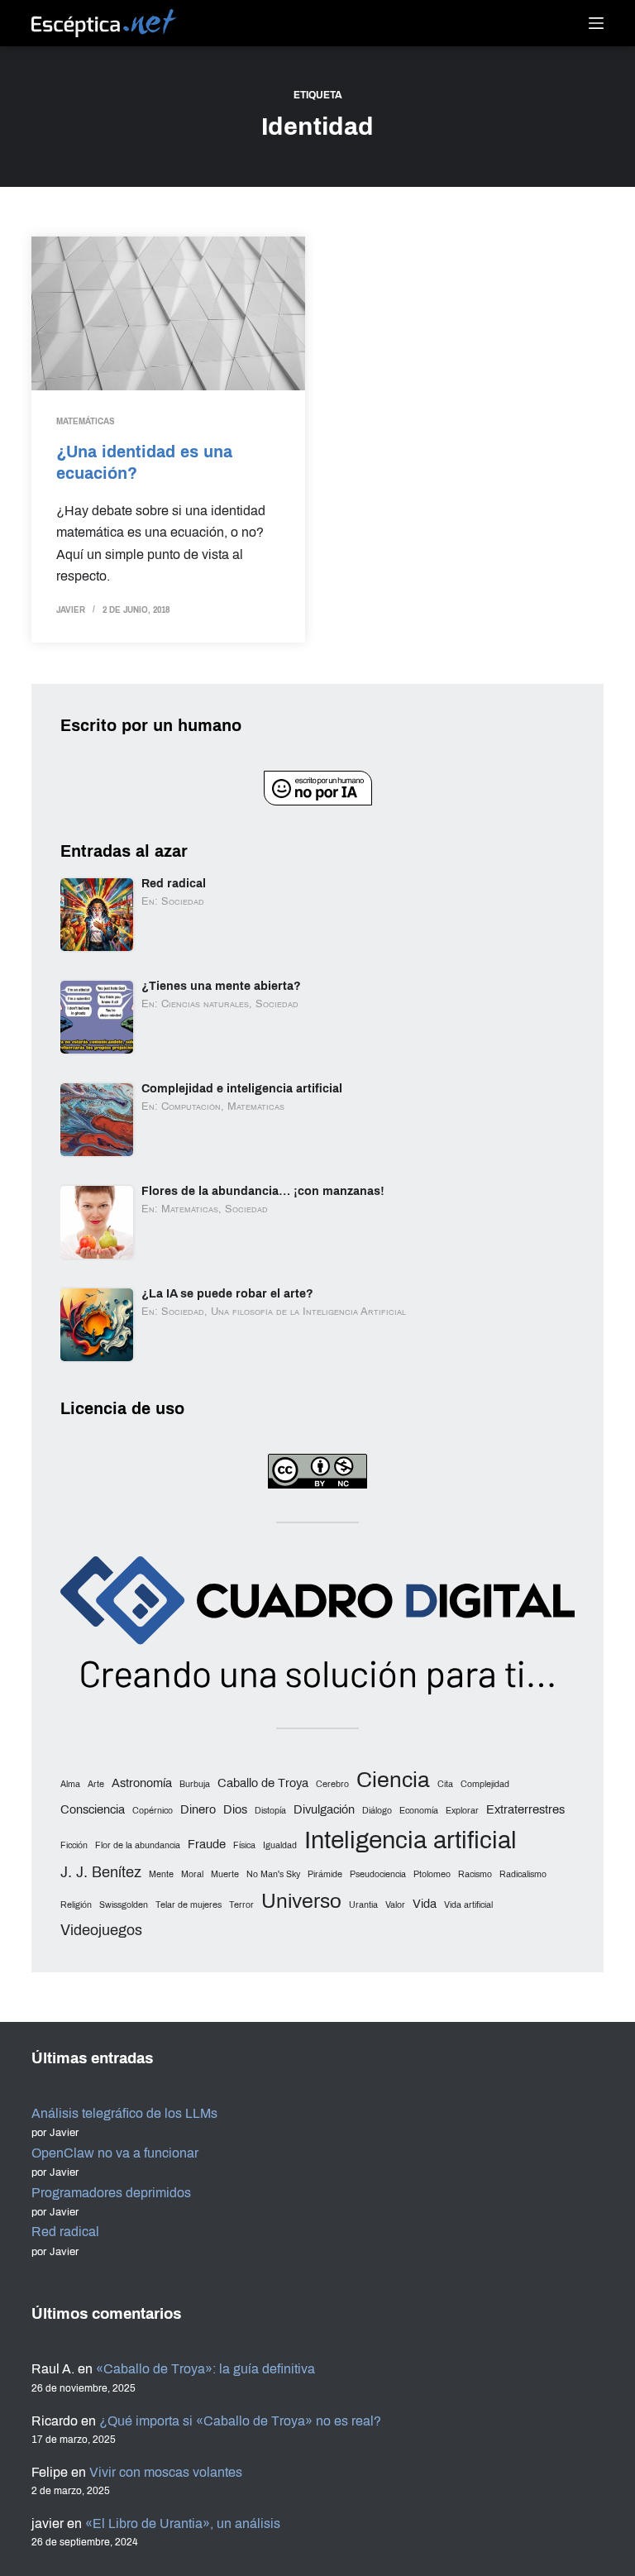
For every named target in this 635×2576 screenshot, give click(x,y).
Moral (192, 1874)
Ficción (74, 1845)
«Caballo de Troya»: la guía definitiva (205, 2369)
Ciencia (393, 1780)
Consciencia (93, 1809)
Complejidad (485, 1784)
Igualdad (280, 1845)
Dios (235, 1809)
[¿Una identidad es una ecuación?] (168, 313)
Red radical (65, 2232)
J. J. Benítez (101, 1872)
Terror (241, 1905)
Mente (161, 1874)
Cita (445, 1784)
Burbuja (195, 1784)
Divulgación (324, 1809)
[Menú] (596, 23)
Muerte (225, 1874)
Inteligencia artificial (411, 1840)
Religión (76, 1905)
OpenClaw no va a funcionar (115, 2153)
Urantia (363, 1905)
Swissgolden (124, 1905)
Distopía (270, 1811)
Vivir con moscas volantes (166, 2472)
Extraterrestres (525, 1809)
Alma (70, 1784)
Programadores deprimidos (111, 2193)
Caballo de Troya (263, 1783)
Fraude (207, 1844)
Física (244, 1845)
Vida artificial (468, 1905)
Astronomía (142, 1783)
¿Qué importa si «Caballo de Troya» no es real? (240, 2421)
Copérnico (153, 1811)
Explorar (462, 1811)
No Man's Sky (273, 1874)
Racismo (475, 1874)
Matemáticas (86, 421)
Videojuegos (101, 1930)
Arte (96, 1784)
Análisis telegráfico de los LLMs (124, 2113)
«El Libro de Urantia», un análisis (183, 2523)
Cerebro (332, 1784)
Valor (395, 1905)
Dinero (198, 1809)
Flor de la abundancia (138, 1845)
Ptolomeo (432, 1874)
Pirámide (325, 1874)
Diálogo (377, 1811)
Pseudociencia (378, 1874)
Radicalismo (523, 1874)
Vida (425, 1904)
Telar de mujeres (189, 1905)
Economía (419, 1811)
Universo (301, 1901)
